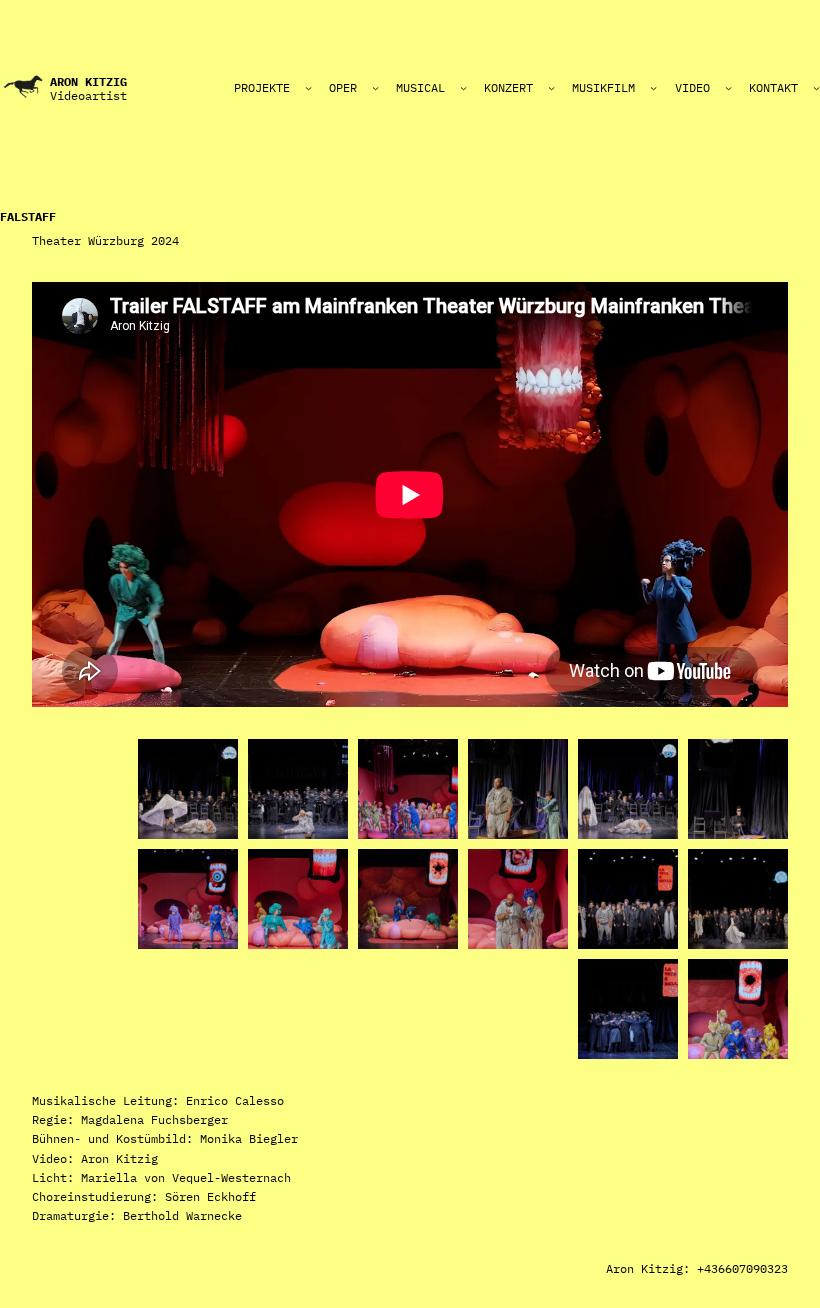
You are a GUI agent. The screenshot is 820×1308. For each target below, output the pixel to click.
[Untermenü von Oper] (375, 87)
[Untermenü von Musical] (463, 87)
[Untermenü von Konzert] (551, 87)
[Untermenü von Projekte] (308, 87)
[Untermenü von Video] (728, 87)
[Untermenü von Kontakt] (816, 87)
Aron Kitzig (88, 81)
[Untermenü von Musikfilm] (653, 87)
